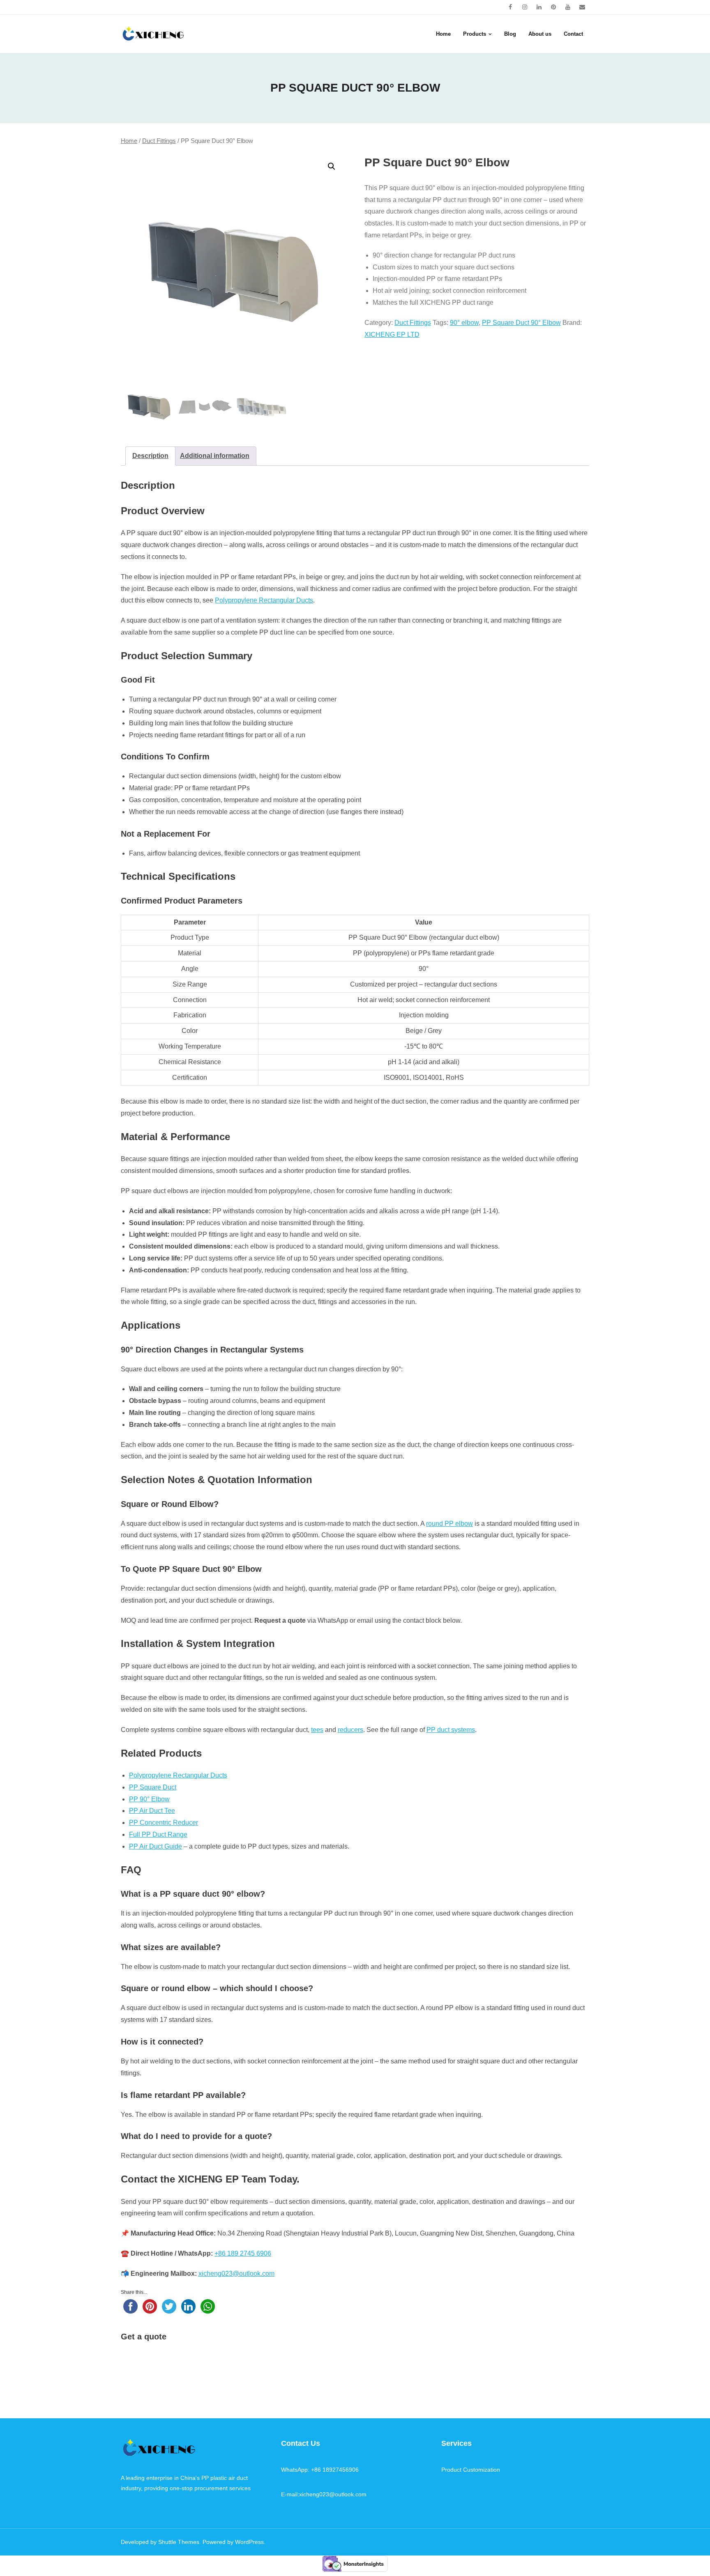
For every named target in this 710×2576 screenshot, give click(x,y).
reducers (350, 1730)
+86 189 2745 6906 (243, 2253)
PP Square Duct (153, 1787)
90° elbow (464, 323)
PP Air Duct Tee (152, 1811)
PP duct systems (451, 1730)
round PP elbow (450, 1524)
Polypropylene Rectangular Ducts (264, 600)
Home (129, 141)
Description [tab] (150, 456)
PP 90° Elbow (149, 1799)
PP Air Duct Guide (156, 1846)
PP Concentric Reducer (164, 1823)
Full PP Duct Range (158, 1834)
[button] (332, 166)
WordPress (249, 2542)
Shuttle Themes (179, 2542)
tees (317, 1730)
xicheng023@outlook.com (236, 2274)
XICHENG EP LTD (392, 335)
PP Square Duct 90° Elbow (521, 323)
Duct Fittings (159, 141)
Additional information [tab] (215, 456)
